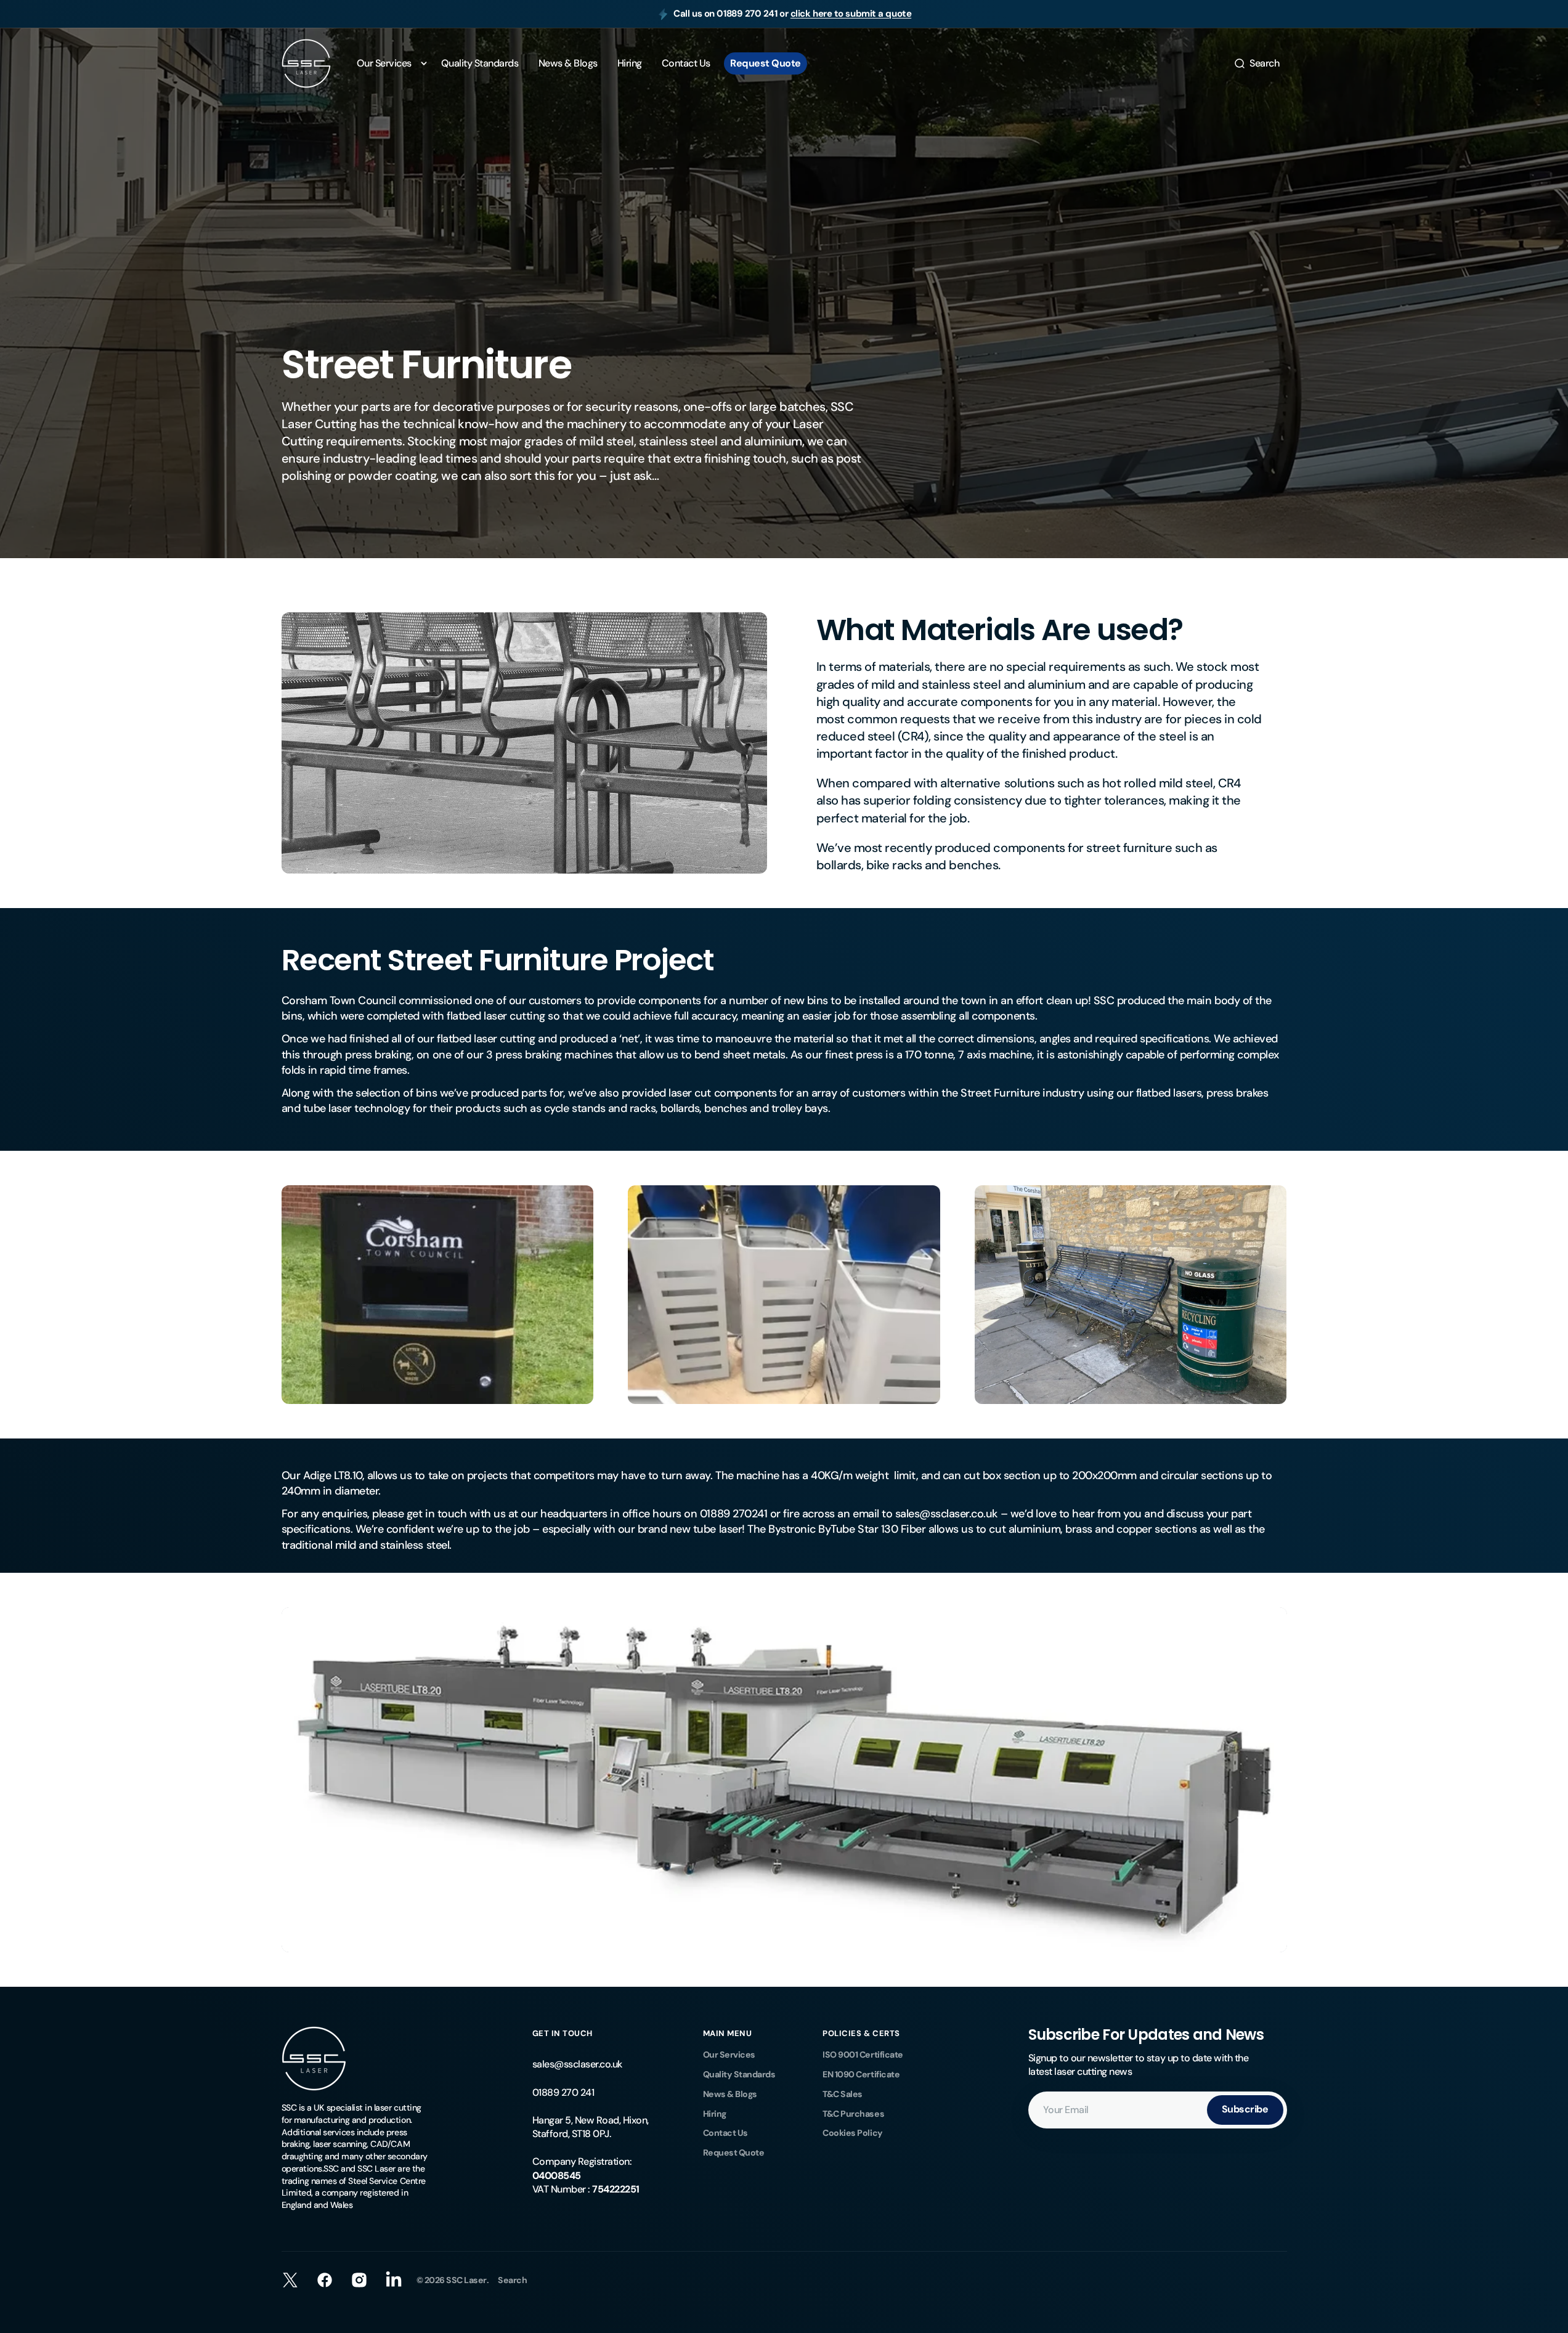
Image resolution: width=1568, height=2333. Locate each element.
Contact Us (725, 2133)
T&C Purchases (853, 2114)
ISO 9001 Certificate (863, 2055)
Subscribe (1245, 2109)
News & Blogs (730, 2094)
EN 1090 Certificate (861, 2074)
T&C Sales (843, 2094)
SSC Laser (466, 2280)
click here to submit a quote (851, 14)
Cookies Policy (852, 2133)
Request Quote (734, 2152)
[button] (1256, 63)
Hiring (715, 2114)
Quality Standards (739, 2074)
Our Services (729, 2055)
